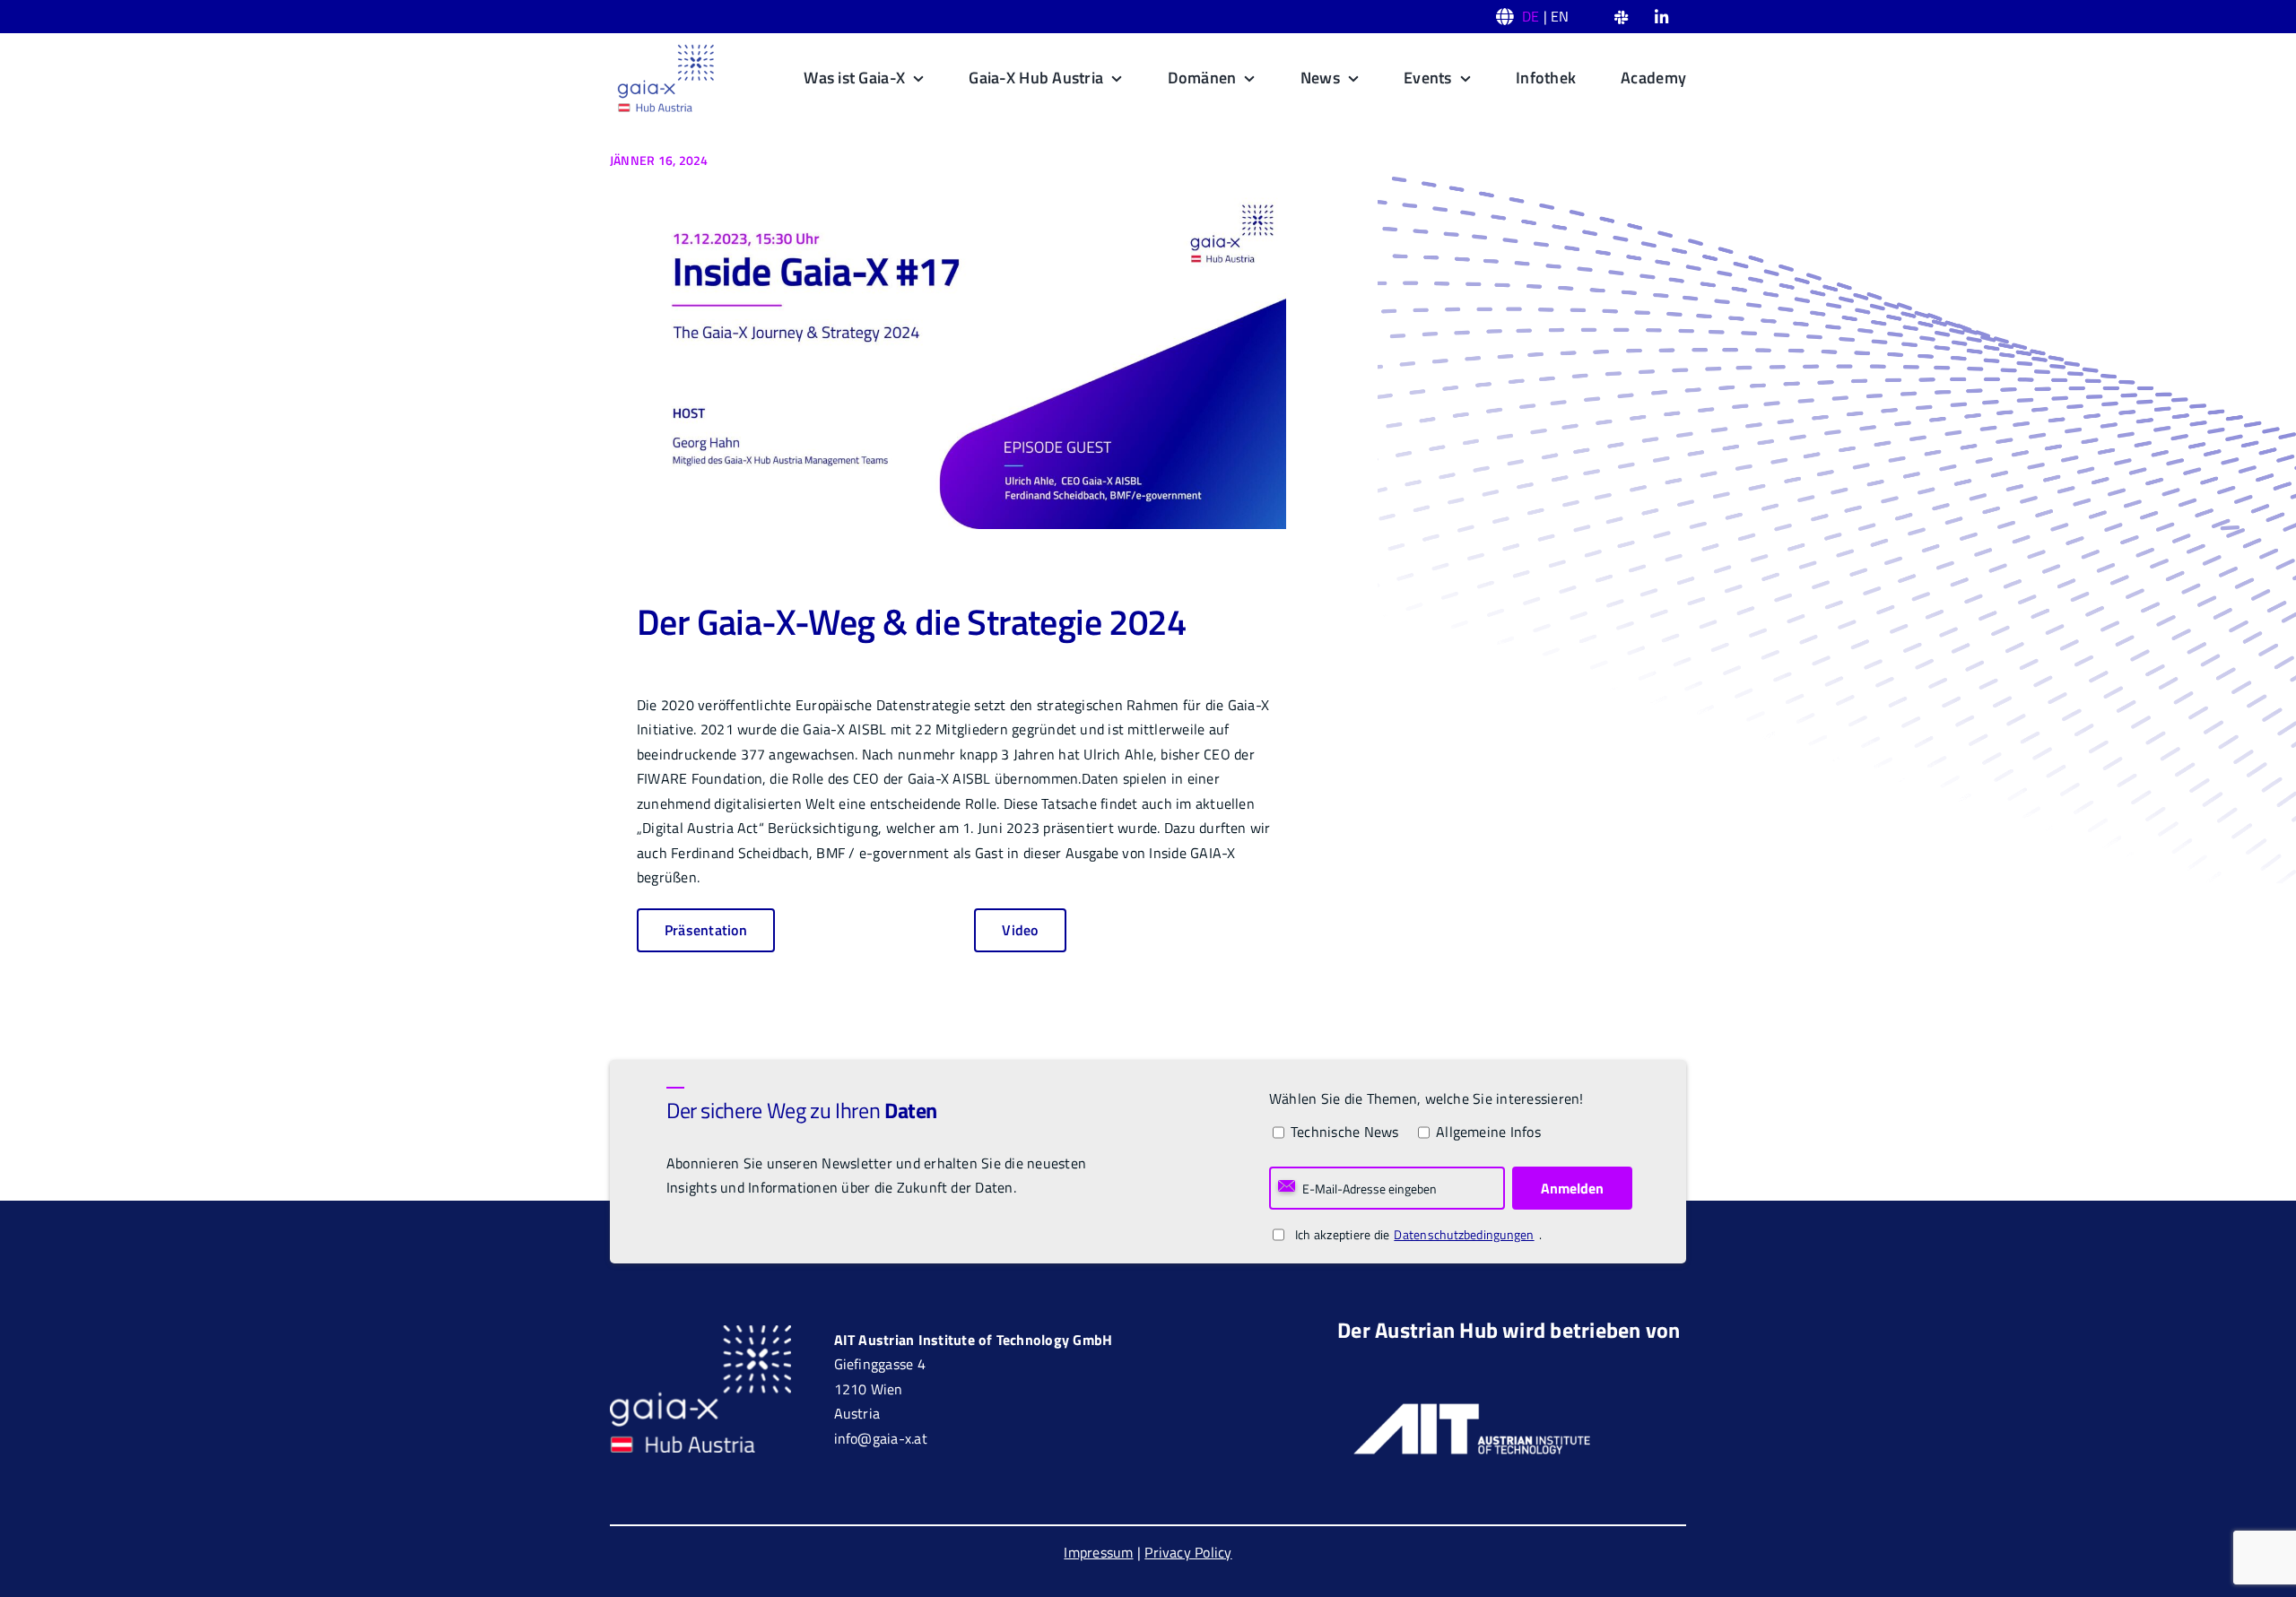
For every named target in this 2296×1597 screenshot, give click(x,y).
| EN (1546, 16)
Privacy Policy (1188, 1552)
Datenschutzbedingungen (1464, 1234)
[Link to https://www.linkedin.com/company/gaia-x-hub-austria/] (1661, 17)
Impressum (1098, 1552)
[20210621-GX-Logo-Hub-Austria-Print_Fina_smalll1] (665, 49)
